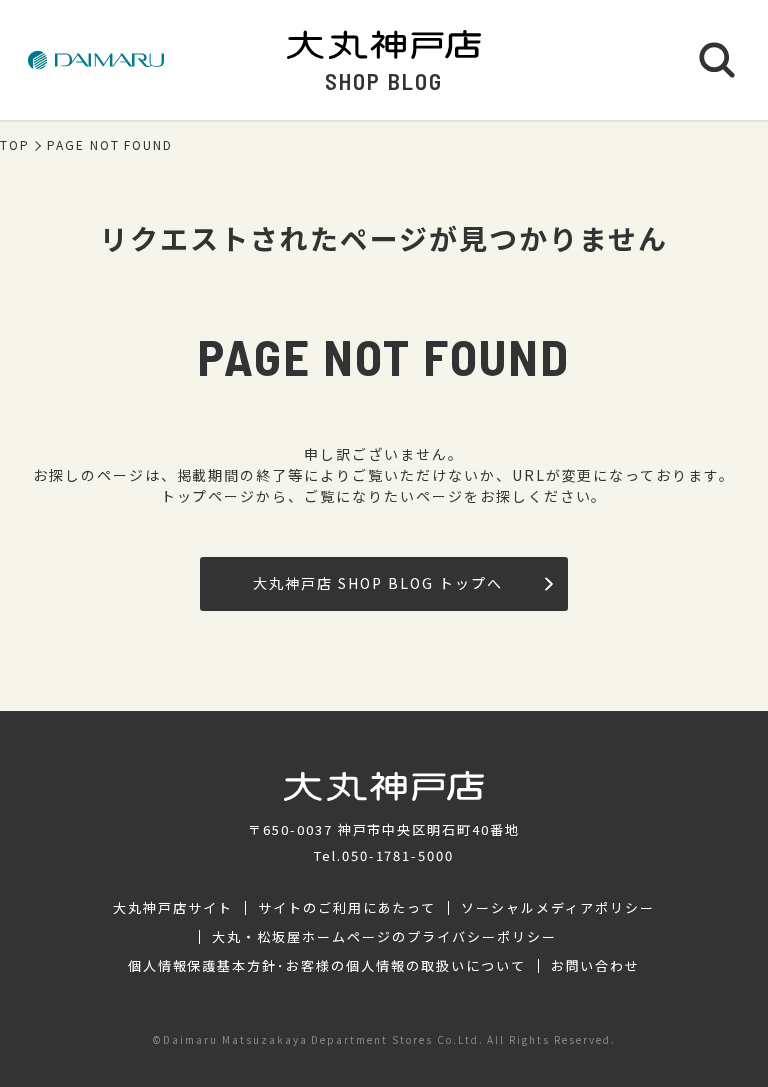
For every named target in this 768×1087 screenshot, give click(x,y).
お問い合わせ (596, 966)
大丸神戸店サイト (173, 908)
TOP (15, 145)
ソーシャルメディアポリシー (557, 908)
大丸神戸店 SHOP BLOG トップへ (377, 583)
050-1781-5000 (398, 855)
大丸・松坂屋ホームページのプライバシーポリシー (384, 937)
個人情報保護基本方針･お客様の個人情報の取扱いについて (327, 966)
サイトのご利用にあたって (347, 908)
